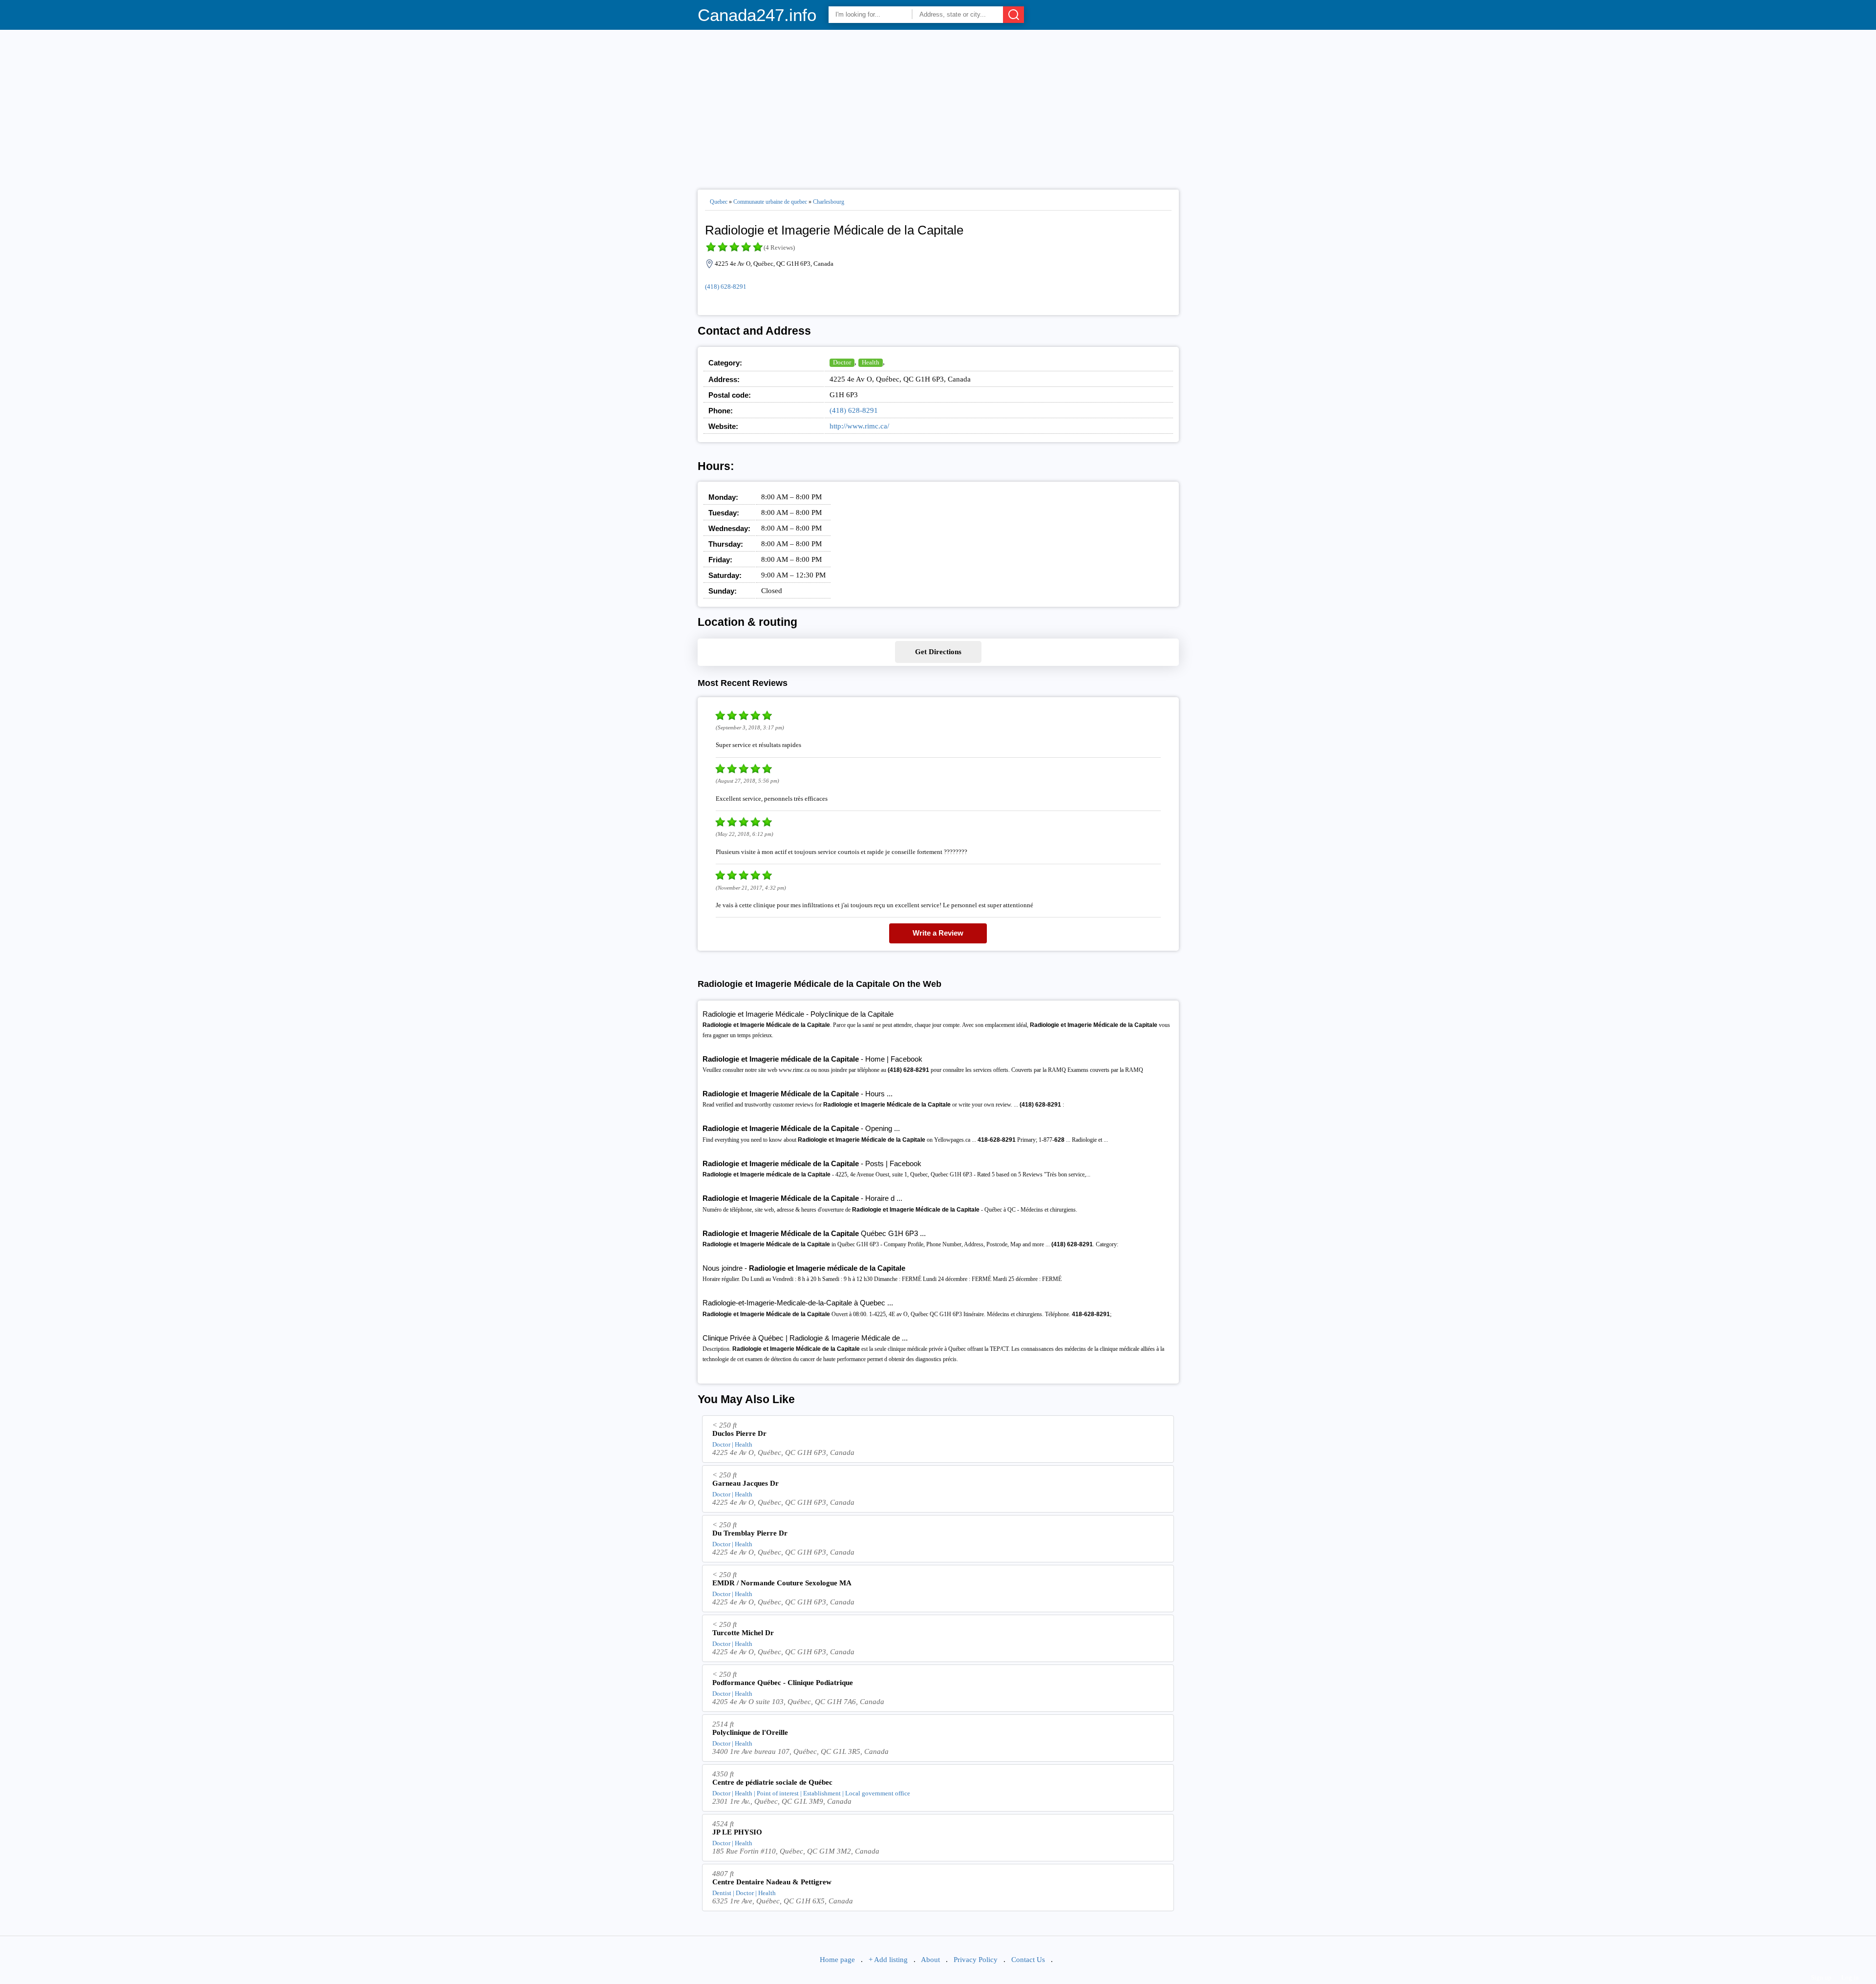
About (930, 1960)
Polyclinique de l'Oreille (750, 1732)
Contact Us (1028, 1960)
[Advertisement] (938, 106)
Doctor (842, 362)
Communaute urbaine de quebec (770, 202)
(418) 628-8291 (726, 287)
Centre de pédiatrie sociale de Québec (772, 1782)
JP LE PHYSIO (737, 1832)
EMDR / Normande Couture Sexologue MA (782, 1583)
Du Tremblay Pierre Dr (750, 1533)
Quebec (719, 202)
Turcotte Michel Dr (743, 1633)
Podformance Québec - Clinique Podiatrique (783, 1683)
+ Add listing (888, 1960)
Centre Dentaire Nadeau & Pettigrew (772, 1882)
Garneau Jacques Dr (746, 1483)
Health (871, 362)
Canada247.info (757, 15)
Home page (837, 1960)
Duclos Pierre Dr (739, 1433)
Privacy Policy (976, 1960)
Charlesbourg (829, 202)
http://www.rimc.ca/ (859, 426)
